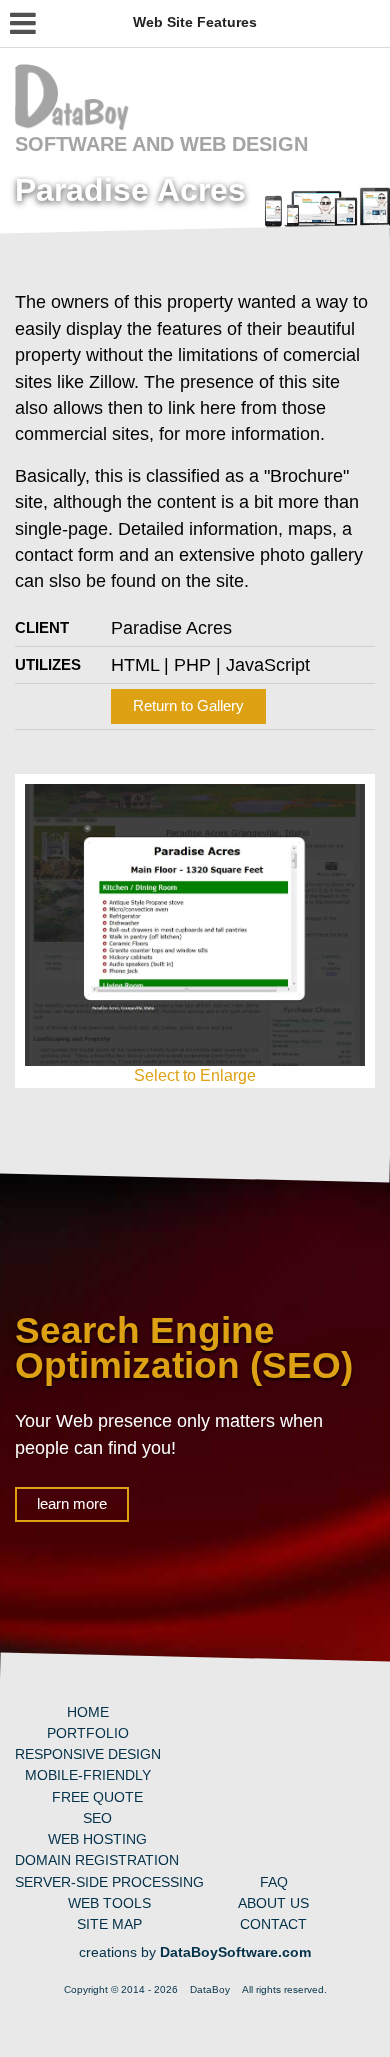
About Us (273, 1903)
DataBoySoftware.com (235, 1952)
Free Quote (97, 1797)
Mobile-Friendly (88, 1775)
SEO (97, 1818)
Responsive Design (88, 1754)
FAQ (274, 1882)
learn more (72, 1503)
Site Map (109, 1924)
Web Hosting (97, 1839)
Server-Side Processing (109, 1882)
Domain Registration (97, 1860)
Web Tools (109, 1903)
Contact (273, 1924)
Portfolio (88, 1733)
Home (88, 1712)
